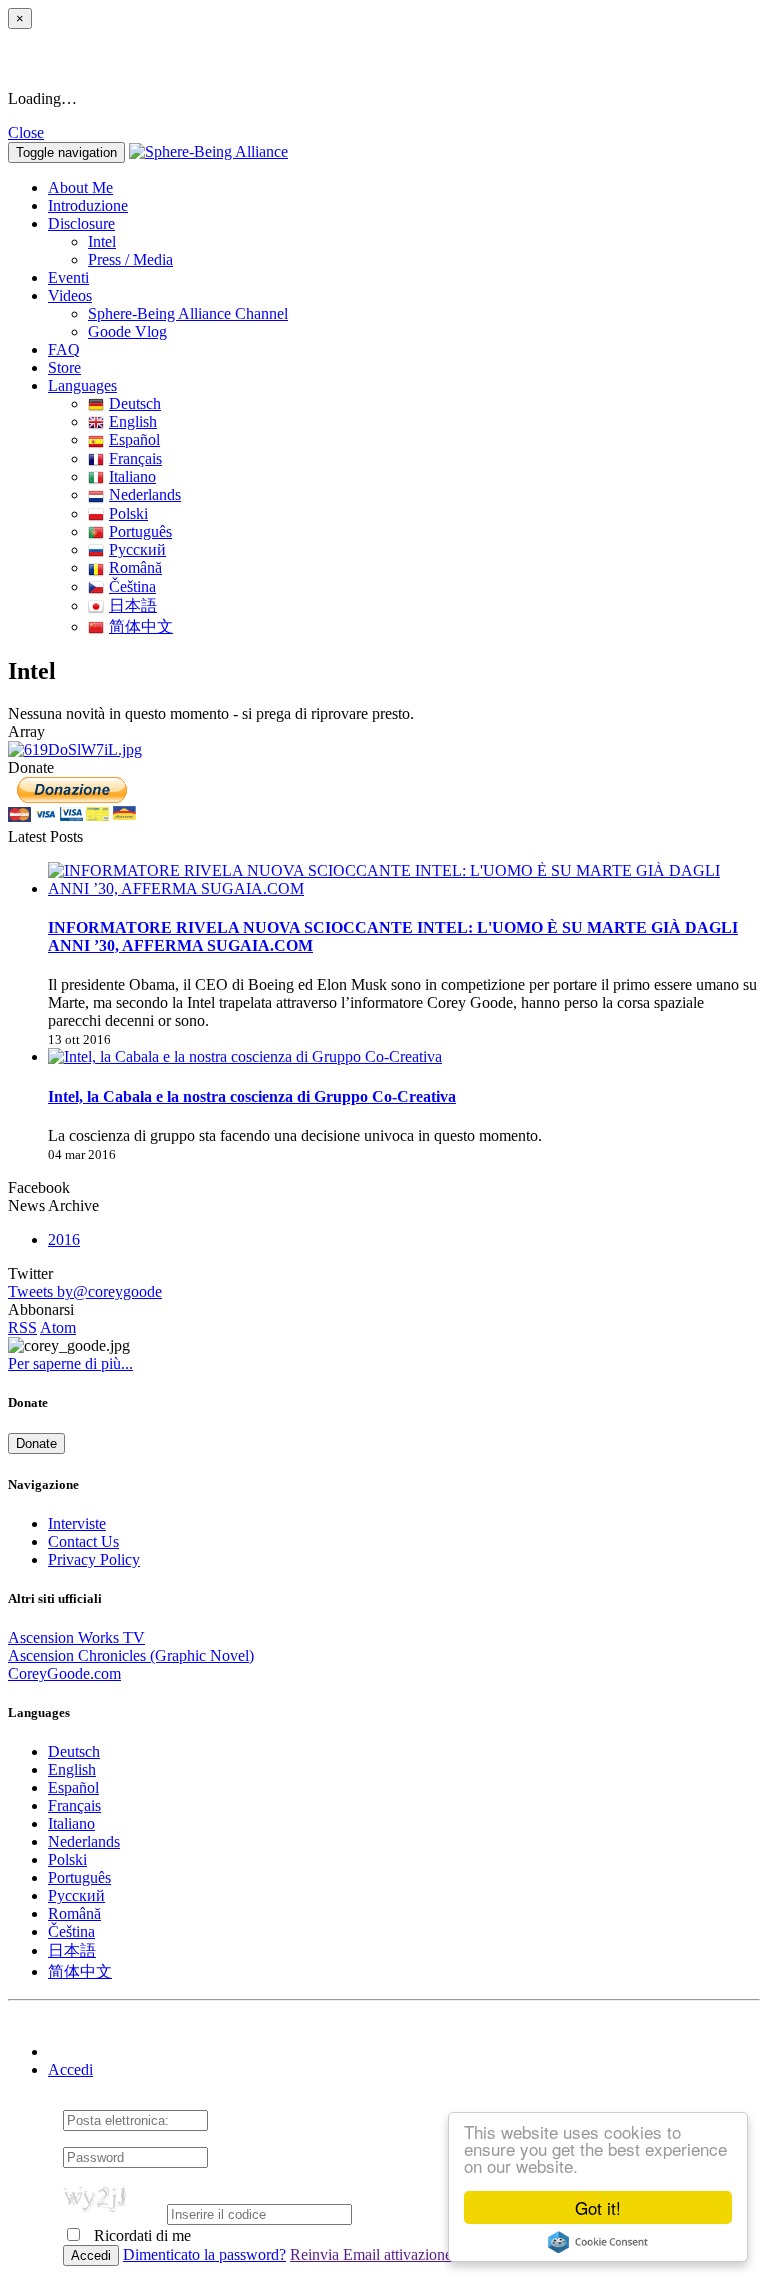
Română (135, 567)
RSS (22, 1327)
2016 (64, 1239)
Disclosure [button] (81, 223)
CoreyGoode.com (64, 1673)
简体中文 (141, 626)
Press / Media (130, 259)
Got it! (598, 2207)
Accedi (70, 2069)
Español (134, 439)
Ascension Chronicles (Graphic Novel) (131, 1655)
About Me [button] (80, 187)
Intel (102, 241)
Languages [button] (82, 385)
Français (135, 458)
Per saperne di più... (70, 1363)
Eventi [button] (68, 277)
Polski (128, 513)
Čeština (132, 586)
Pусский (137, 549)
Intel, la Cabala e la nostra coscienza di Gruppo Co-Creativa (252, 1096)
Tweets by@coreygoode (85, 1291)
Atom (58, 1327)
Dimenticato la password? (204, 2254)
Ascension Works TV (76, 1637)
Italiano (132, 476)
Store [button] (64, 367)
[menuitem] (424, 242)
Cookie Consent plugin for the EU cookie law (598, 2242)
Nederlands (145, 494)
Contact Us (83, 1541)
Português (140, 531)
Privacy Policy (94, 1559)
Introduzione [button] (88, 205)
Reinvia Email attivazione (371, 2254)
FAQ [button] (64, 349)
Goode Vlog (127, 331)
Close (26, 132)
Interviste (77, 1523)
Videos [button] (70, 295)
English (133, 421)
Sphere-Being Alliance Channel (188, 313)
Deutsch (135, 403)
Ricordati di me (140, 2235)
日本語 (133, 605)
